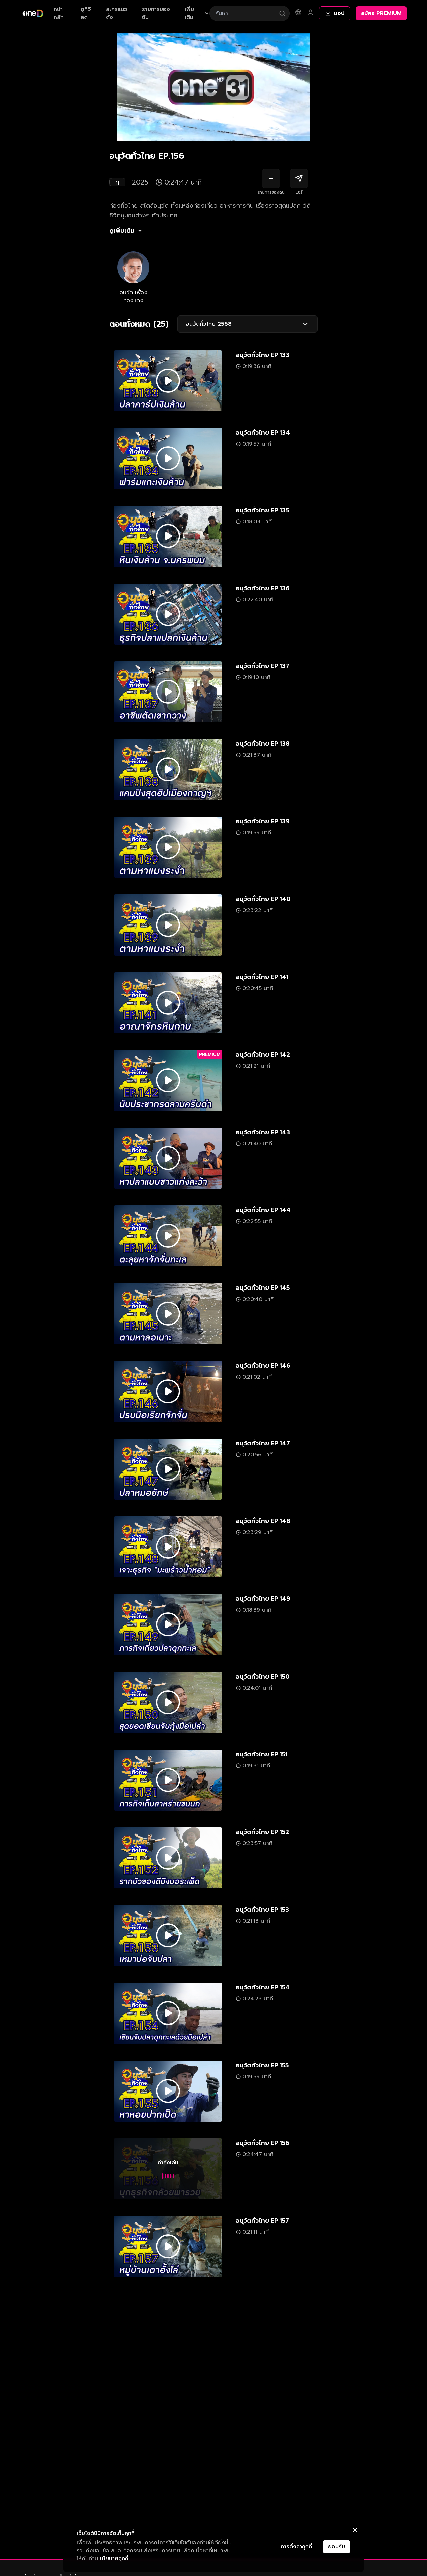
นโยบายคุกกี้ (114, 2559)
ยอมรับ (336, 2547)
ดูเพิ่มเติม (122, 231)
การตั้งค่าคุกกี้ (296, 2547)
